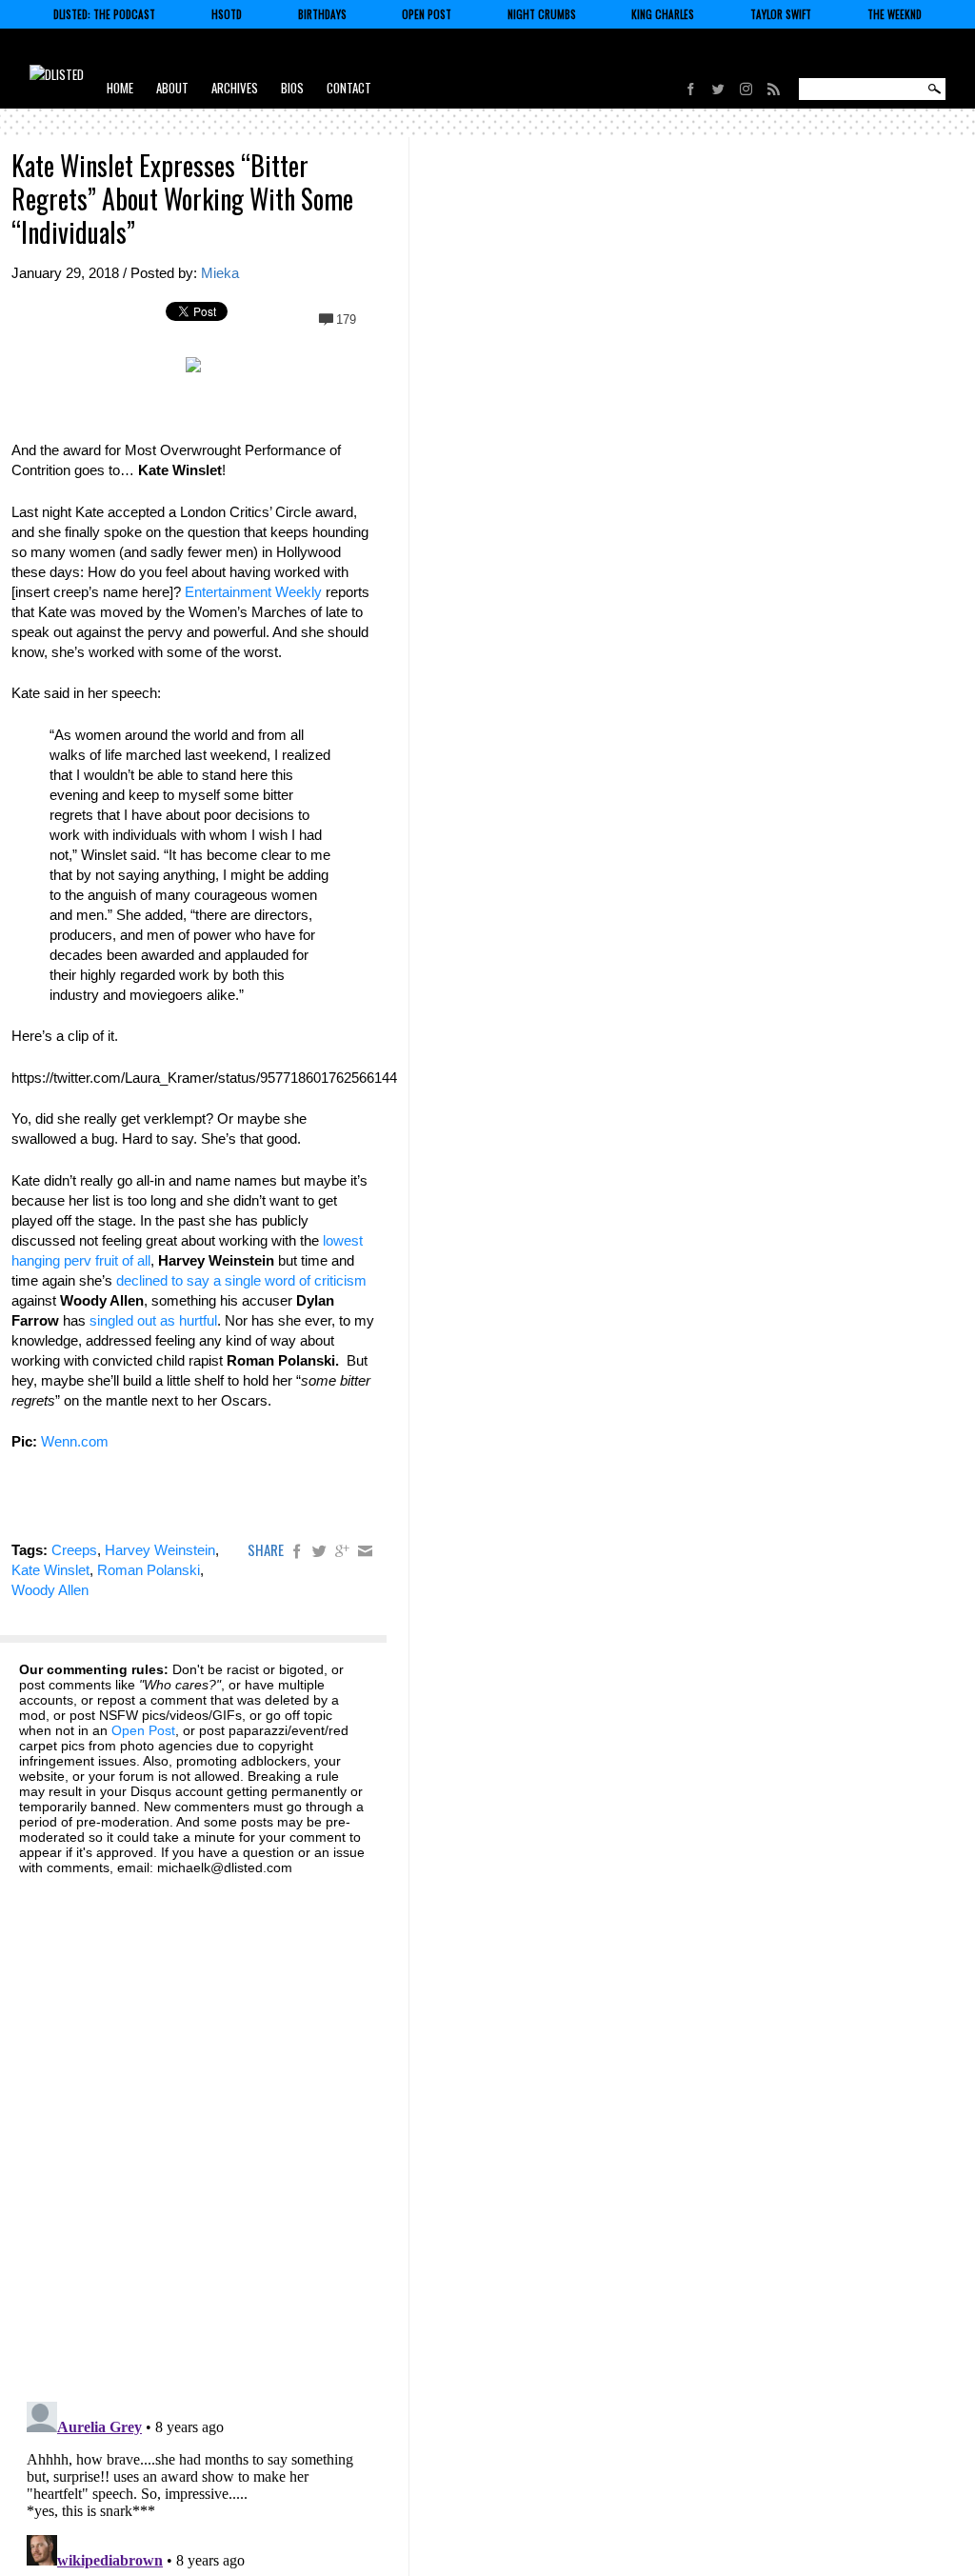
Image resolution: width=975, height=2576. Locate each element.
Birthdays (322, 14)
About (172, 88)
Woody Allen (50, 1590)
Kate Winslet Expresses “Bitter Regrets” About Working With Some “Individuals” (182, 199)
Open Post (427, 14)
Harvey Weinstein (160, 1550)
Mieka (220, 273)
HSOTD (227, 14)
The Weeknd (895, 14)
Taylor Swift (781, 14)
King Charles (663, 14)
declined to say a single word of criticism (241, 1280)
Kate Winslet (50, 1570)
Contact (349, 88)
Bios (292, 88)
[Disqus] (193, 2127)
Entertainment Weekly (253, 592)
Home (120, 88)
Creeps (74, 1550)
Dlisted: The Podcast (104, 14)
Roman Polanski (149, 1570)
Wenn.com (75, 1441)
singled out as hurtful (153, 1320)
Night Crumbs (542, 14)
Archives (235, 88)
